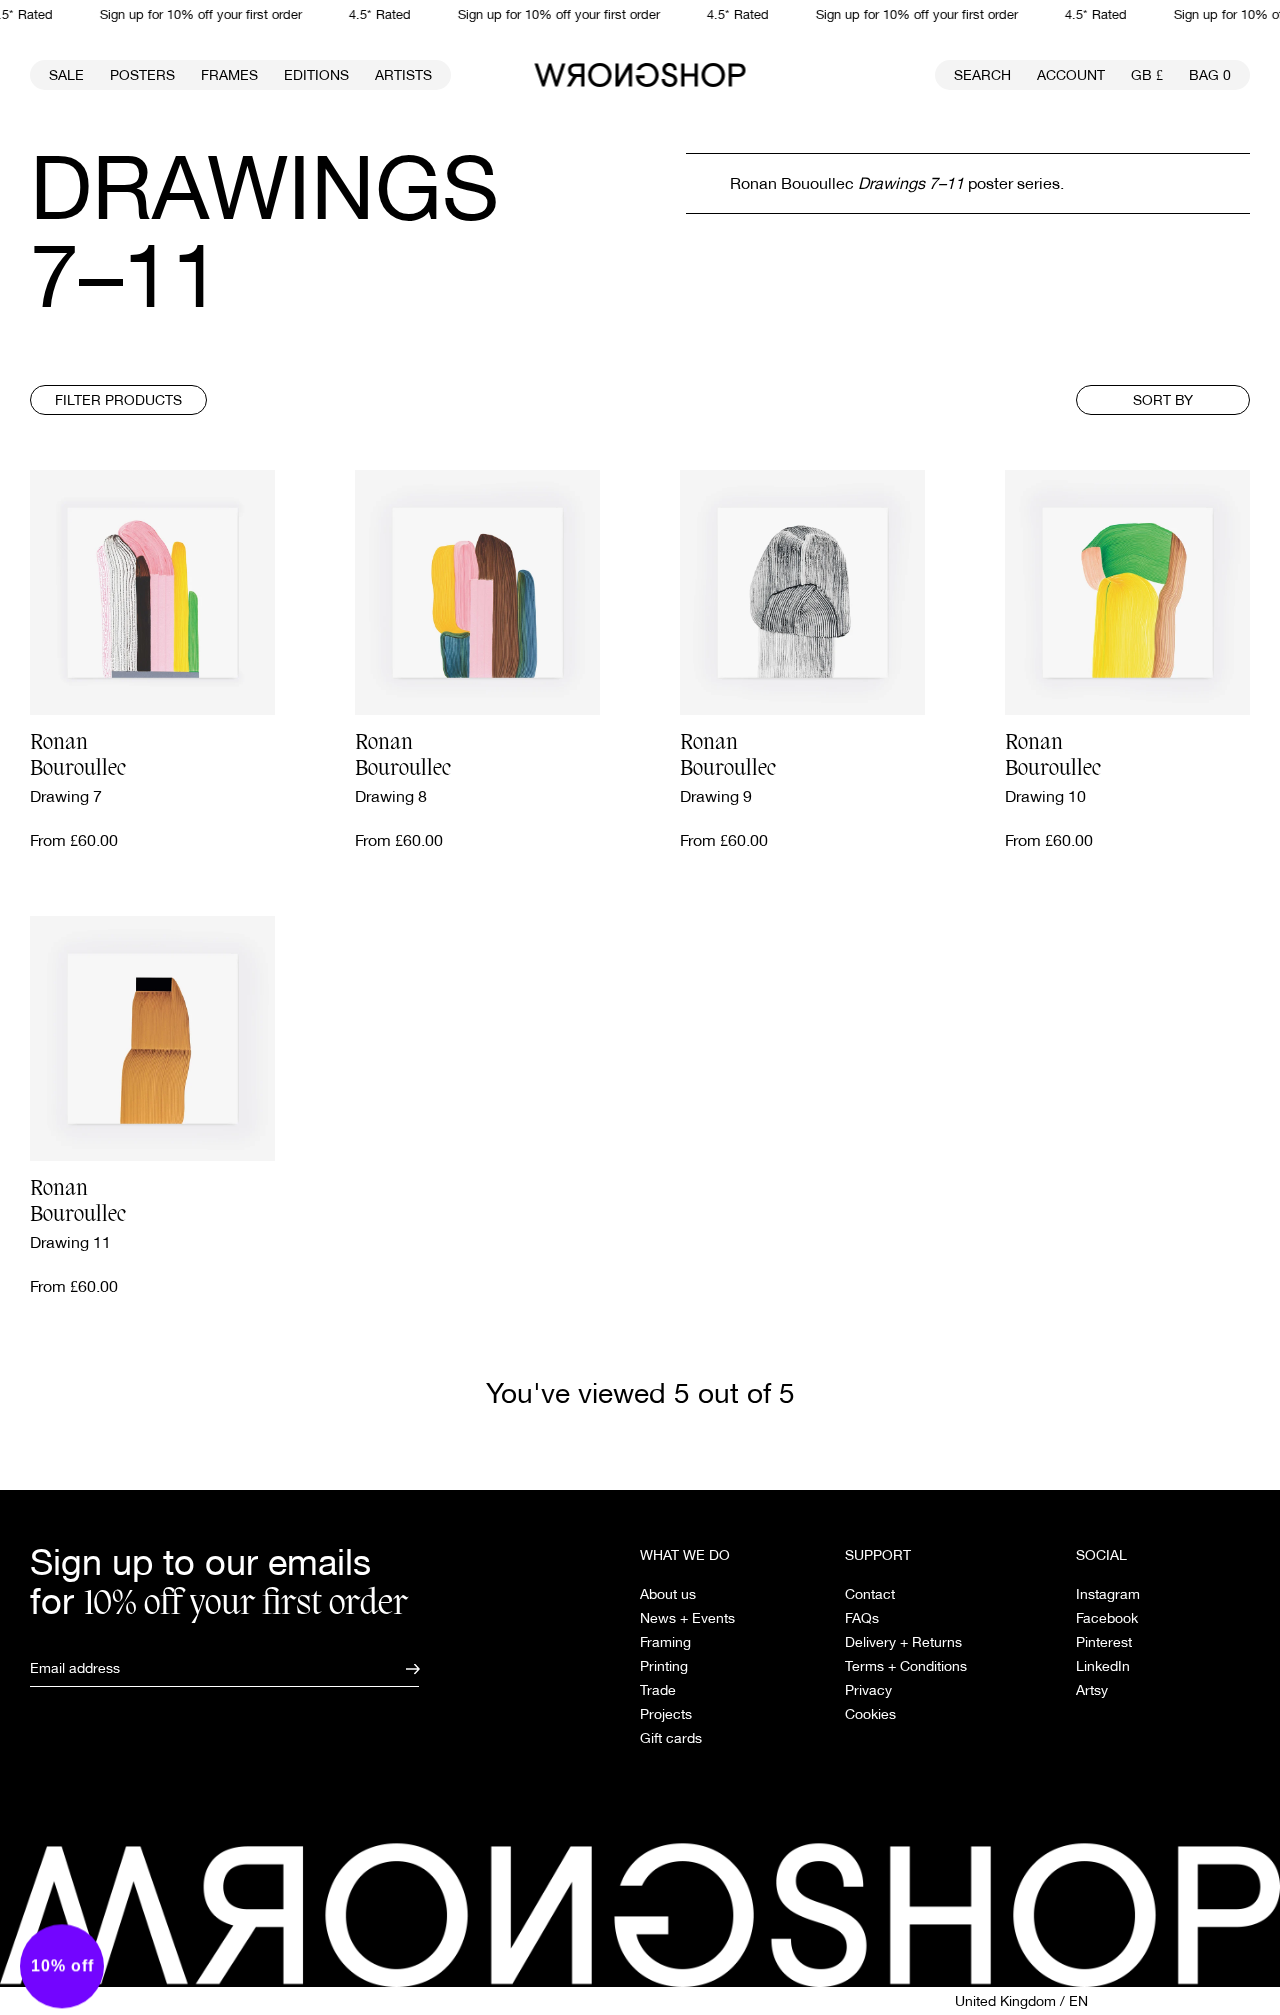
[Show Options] (600, 1001)
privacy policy (431, 1178)
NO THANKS (465, 1125)
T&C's (363, 1178)
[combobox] (459, 1001)
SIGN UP (465, 1073)
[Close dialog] (964, 774)
